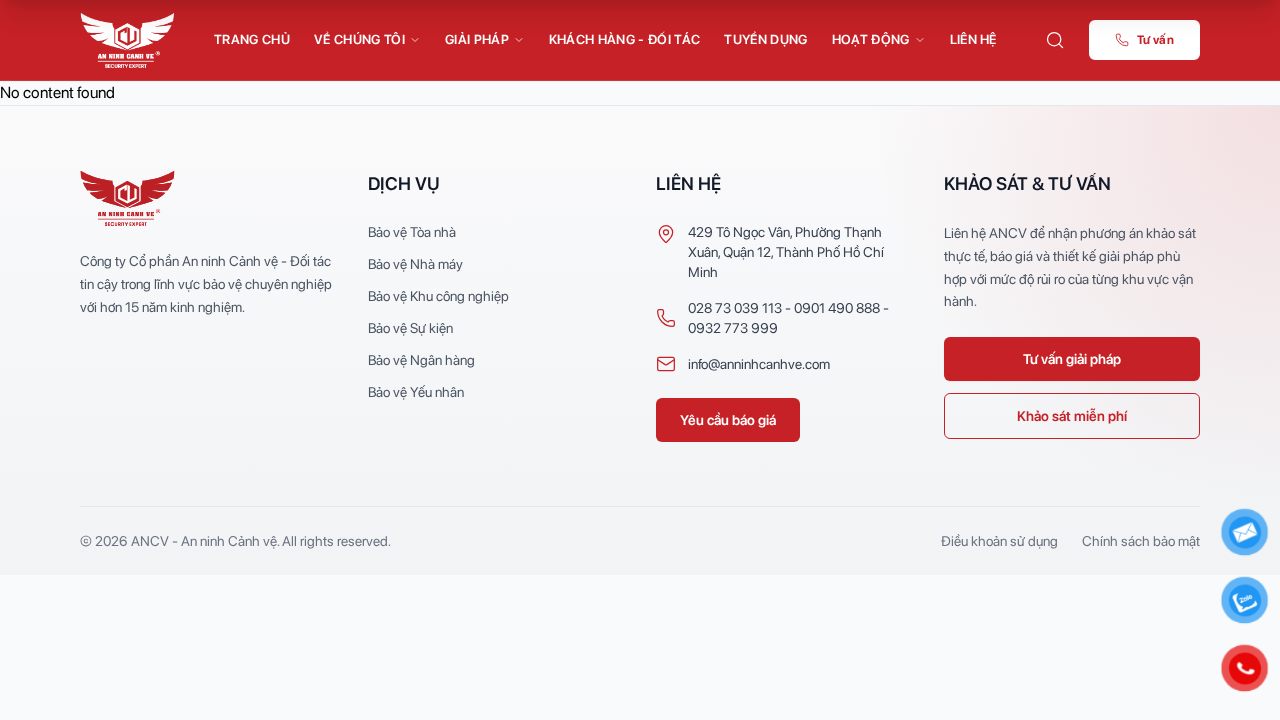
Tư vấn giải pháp (1072, 359)
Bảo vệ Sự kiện (410, 328)
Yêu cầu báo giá (728, 420)
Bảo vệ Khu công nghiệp (438, 296)
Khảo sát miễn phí (1072, 416)
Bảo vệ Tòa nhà (412, 232)
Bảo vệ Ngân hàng (421, 360)
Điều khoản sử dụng (999, 541)
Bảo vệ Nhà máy (415, 264)
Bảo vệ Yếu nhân (416, 392)
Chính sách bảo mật (1141, 541)
